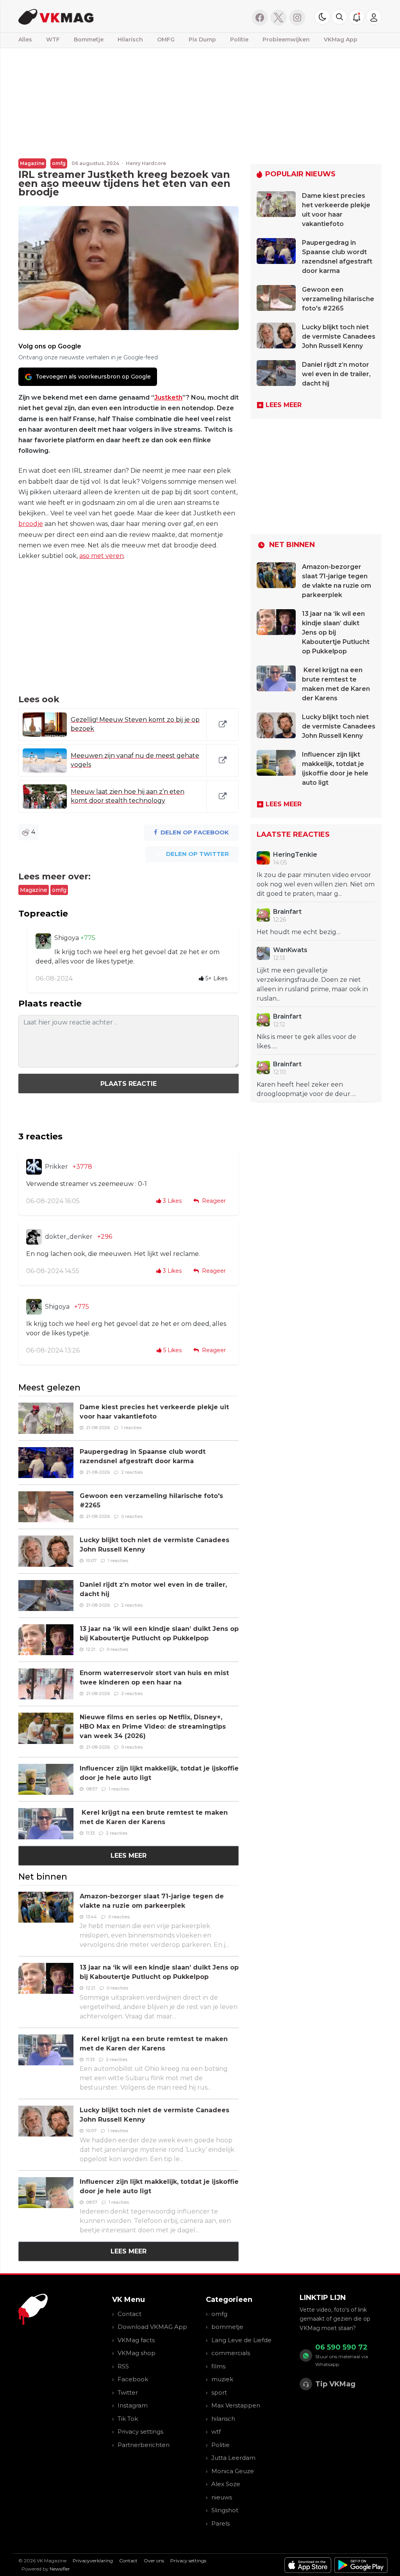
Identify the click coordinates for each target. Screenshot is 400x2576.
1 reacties (131, 1428)
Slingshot (225, 2510)
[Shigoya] (43, 941)
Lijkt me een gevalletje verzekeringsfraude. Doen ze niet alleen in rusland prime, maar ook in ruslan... (312, 984)
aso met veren (102, 556)
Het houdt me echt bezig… (299, 932)
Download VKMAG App (152, 2327)
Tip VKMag (335, 2384)
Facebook (133, 2379)
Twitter (128, 2392)
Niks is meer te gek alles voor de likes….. (306, 1041)
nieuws (222, 2497)
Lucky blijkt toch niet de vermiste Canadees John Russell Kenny (339, 336)
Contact (129, 2314)
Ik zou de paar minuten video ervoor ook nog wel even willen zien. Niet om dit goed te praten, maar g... (316, 884)
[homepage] (99, 16)
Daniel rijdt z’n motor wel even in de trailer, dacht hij (336, 374)
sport (219, 2392)
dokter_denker (69, 1237)
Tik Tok (128, 2419)
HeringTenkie (295, 855)
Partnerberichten (144, 2445)
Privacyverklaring (93, 2561)
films (218, 2366)
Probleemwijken (286, 39)
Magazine (32, 163)
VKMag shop (137, 2353)
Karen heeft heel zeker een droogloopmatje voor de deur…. (306, 1089)
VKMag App (341, 39)
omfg (59, 163)
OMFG (166, 39)
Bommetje (89, 39)
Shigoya (67, 938)
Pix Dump (202, 39)
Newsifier (60, 2569)
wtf (216, 2432)
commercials (231, 2353)
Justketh (168, 397)
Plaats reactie (129, 1084)
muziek (222, 2379)
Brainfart (287, 912)
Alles (25, 39)
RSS (123, 2366)
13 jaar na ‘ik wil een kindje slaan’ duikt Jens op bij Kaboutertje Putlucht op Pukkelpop (336, 632)
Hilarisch (130, 39)
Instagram (133, 2405)
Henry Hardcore (146, 163)
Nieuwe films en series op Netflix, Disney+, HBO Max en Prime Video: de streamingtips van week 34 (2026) (153, 1727)
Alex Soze (226, 2484)
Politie (239, 39)
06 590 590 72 (341, 2347)
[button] (339, 17)
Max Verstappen (236, 2405)
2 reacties (132, 1472)
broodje (31, 524)
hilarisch (223, 2419)
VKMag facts (136, 2340)
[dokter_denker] (34, 1237)
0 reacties (132, 1516)
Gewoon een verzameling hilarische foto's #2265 (338, 299)
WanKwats (290, 950)
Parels (221, 2523)
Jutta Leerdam (233, 2458)
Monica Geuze (233, 2471)
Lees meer (129, 1856)
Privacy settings (140, 2432)
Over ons (154, 2561)
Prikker (56, 1167)
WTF (53, 39)
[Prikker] (34, 1167)
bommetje (227, 2327)
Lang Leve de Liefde (241, 2340)
